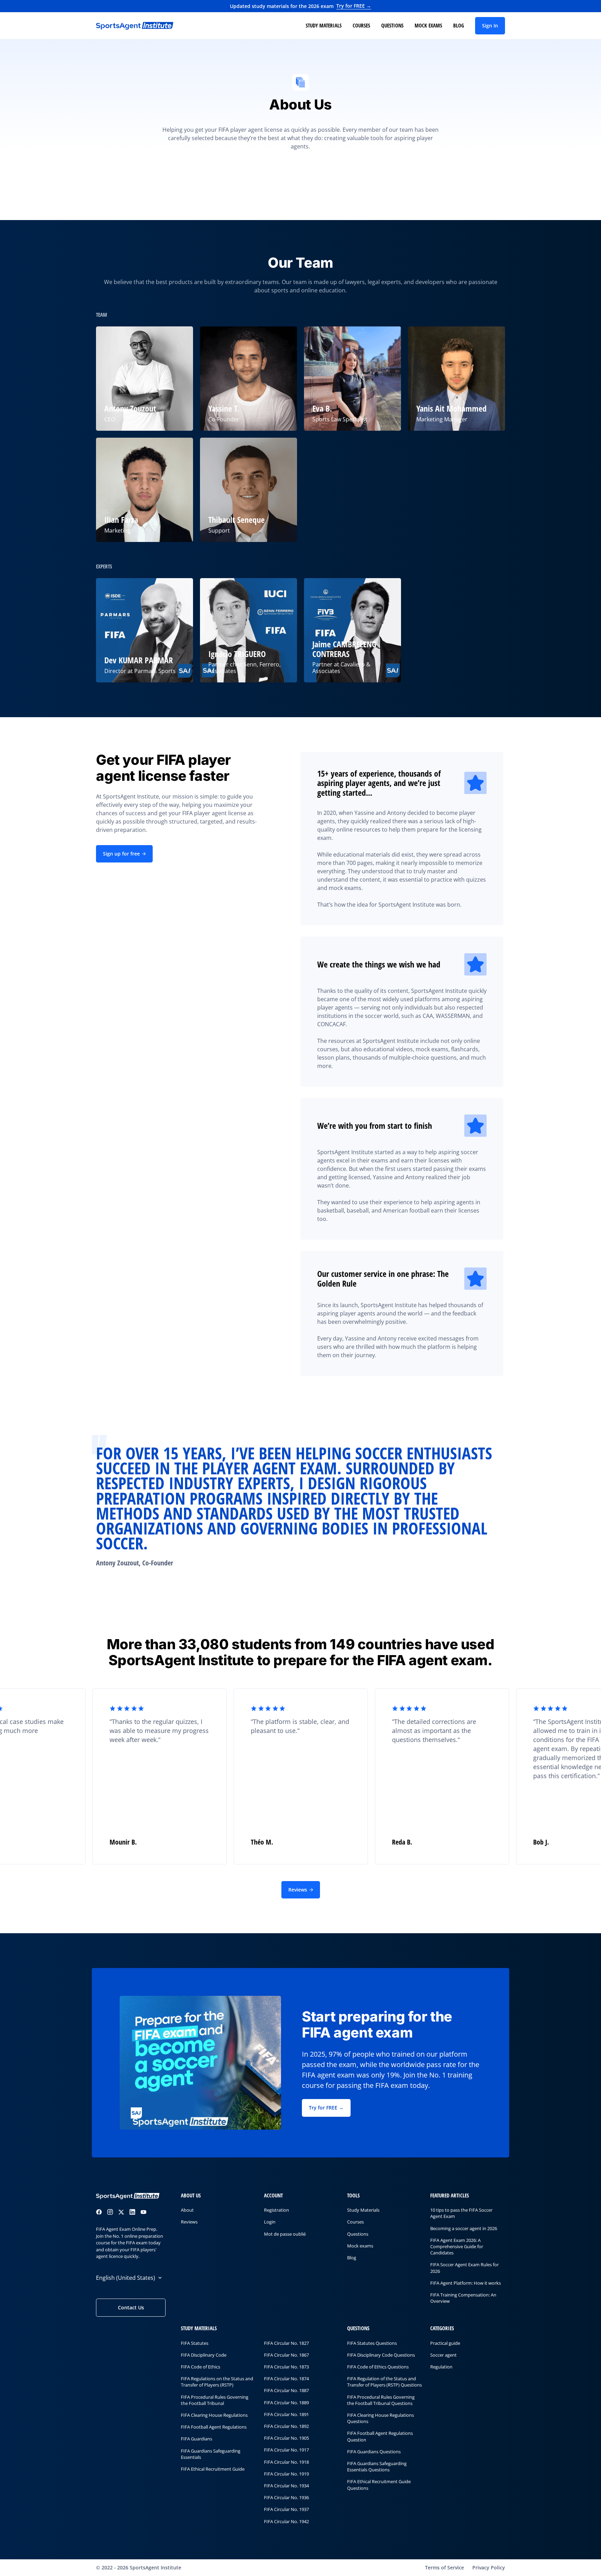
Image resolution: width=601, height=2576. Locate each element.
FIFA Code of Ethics (201, 2367)
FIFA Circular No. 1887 (286, 2391)
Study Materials (324, 25)
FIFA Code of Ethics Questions (378, 2367)
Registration (277, 2210)
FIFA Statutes (195, 2343)
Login (270, 2222)
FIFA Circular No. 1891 (286, 2414)
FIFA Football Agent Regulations (214, 2427)
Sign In (490, 26)
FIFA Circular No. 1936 (286, 2497)
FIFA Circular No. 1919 (286, 2474)
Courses (361, 25)
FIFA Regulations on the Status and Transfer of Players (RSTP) (217, 2382)
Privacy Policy (489, 2567)
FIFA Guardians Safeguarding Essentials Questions (377, 2466)
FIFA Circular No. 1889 (286, 2403)
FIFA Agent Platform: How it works (466, 2283)
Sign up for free (121, 854)
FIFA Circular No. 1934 (286, 2486)
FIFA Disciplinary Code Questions (381, 2355)
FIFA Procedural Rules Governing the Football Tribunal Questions (381, 2400)
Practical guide (445, 2343)
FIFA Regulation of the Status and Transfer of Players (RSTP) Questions (384, 2382)
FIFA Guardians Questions (374, 2452)
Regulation (441, 2367)
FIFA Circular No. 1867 (286, 2355)
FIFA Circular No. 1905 (286, 2438)
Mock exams (428, 25)
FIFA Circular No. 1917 (286, 2450)
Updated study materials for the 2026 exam (301, 6)
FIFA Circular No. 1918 (286, 2462)
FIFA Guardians (197, 2439)
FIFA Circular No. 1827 (286, 2343)
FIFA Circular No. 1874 (286, 2379)
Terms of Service (444, 2567)
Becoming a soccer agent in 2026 (464, 2228)
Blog (459, 25)
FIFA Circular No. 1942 (286, 2521)
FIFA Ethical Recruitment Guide (213, 2469)
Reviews (298, 1890)
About (187, 2210)
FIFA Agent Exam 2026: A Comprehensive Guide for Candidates (457, 2246)
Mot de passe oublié (285, 2234)
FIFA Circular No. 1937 (286, 2510)
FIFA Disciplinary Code (204, 2355)
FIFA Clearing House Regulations (214, 2415)
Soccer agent (443, 2355)
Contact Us (131, 2308)
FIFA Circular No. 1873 (286, 2367)
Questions (392, 25)
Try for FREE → (326, 2108)
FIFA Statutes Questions (372, 2343)
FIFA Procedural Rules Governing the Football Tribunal (215, 2400)
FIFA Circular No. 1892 (286, 2426)
